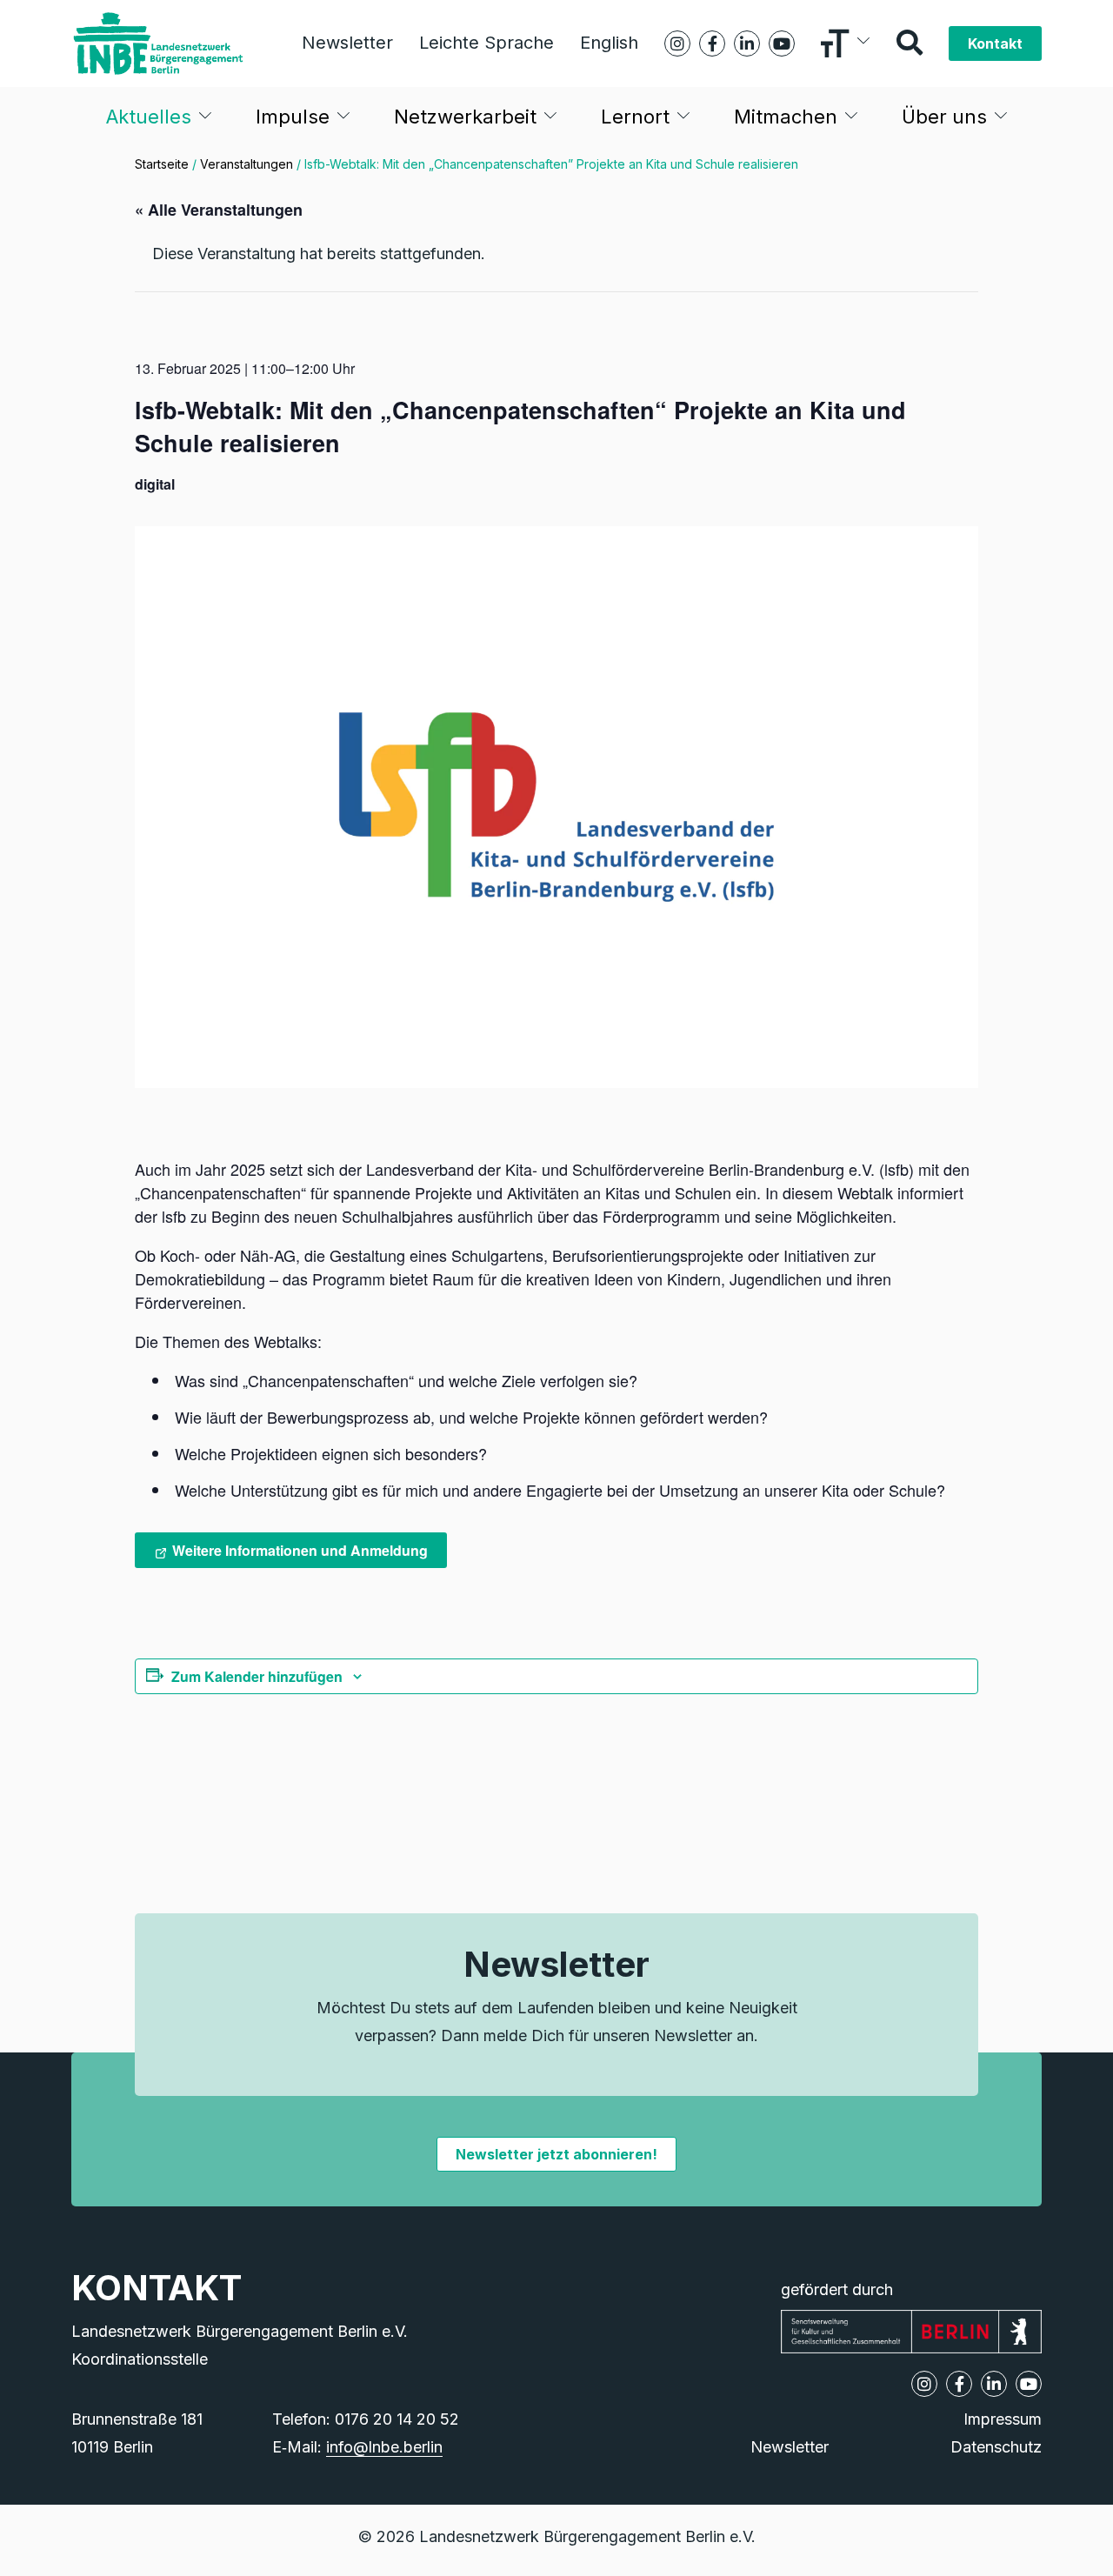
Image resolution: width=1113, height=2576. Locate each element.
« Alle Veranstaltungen (219, 210)
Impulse (293, 117)
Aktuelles (149, 117)
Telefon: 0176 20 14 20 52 (366, 2419)
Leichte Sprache (487, 43)
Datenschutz (996, 2447)
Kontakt (995, 43)
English (609, 43)
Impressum (1003, 2419)
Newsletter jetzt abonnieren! (556, 2154)
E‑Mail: (357, 2447)
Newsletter (347, 43)
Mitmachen (786, 117)
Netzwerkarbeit (465, 117)
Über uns (944, 117)
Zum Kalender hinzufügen (257, 1676)
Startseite (162, 164)
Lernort (635, 117)
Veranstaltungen (247, 164)
